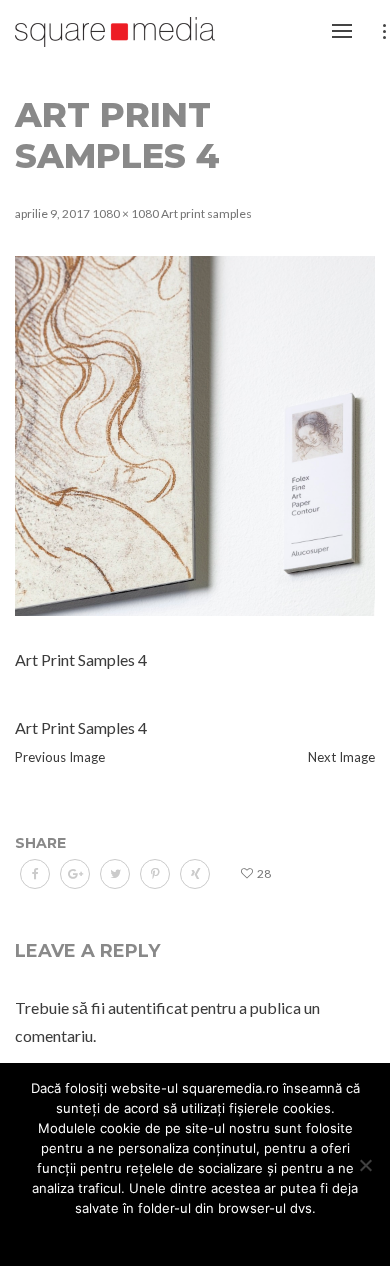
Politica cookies (271, 1235)
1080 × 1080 (125, 213)
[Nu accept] (365, 1165)
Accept (93, 1235)
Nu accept (169, 1235)
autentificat (148, 1007)
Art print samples (206, 213)
